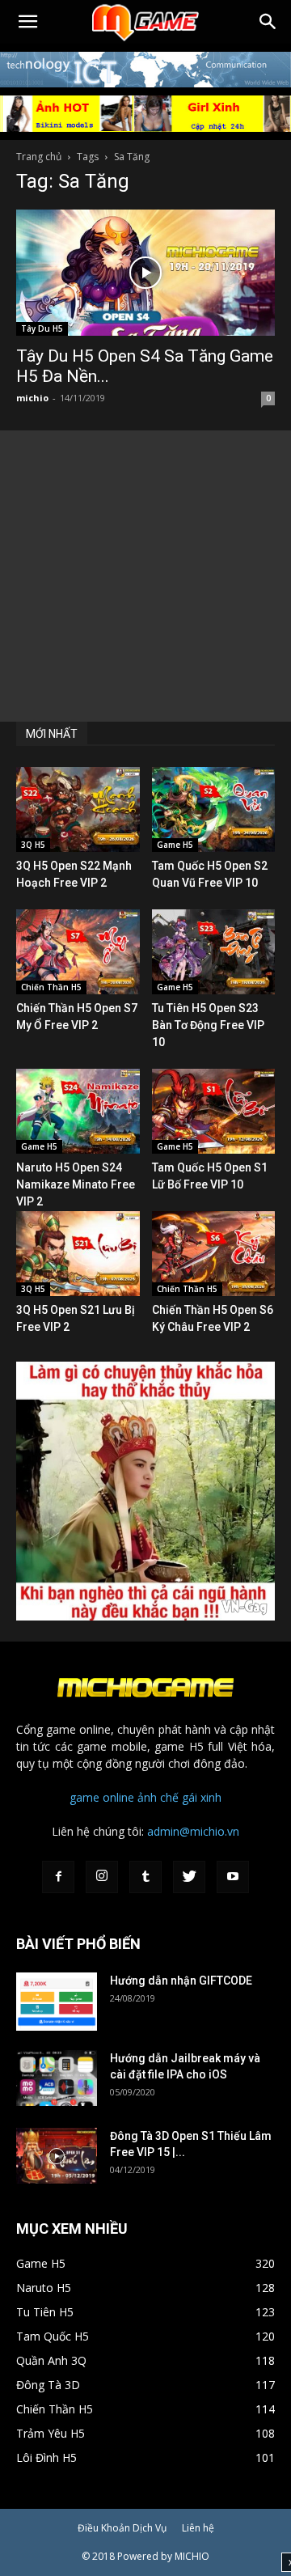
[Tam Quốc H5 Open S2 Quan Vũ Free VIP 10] (214, 809)
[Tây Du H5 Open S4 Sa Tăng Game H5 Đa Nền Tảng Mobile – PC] (145, 273)
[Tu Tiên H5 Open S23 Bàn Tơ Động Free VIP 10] (214, 952)
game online (102, 1797)
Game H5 (175, 845)
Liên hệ (198, 2528)
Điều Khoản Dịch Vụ (122, 2528)
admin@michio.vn (193, 1831)
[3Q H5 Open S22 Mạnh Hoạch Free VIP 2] (78, 809)
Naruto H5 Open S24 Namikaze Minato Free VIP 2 (76, 1184)
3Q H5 (33, 845)
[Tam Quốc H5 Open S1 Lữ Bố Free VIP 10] (214, 1111)
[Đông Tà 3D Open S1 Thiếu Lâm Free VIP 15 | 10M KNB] (57, 2156)
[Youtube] (233, 1877)
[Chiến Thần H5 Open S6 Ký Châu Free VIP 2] (214, 1254)
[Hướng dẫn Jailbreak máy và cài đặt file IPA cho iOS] (57, 2078)
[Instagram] (102, 1877)
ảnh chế (158, 1797)
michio (32, 398)
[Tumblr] (145, 1877)
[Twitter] (189, 1877)
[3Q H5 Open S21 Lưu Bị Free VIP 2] (78, 1254)
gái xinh (202, 1797)
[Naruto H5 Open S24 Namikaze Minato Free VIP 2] (78, 1111)
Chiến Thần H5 (51, 987)
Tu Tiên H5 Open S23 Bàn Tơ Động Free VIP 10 (208, 1025)
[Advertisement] (145, 576)
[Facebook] (58, 1877)
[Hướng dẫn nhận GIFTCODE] (57, 2001)
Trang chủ (39, 157)
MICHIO (192, 2556)
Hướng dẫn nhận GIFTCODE (181, 1981)
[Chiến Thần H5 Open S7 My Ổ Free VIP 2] (78, 952)
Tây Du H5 (42, 328)
